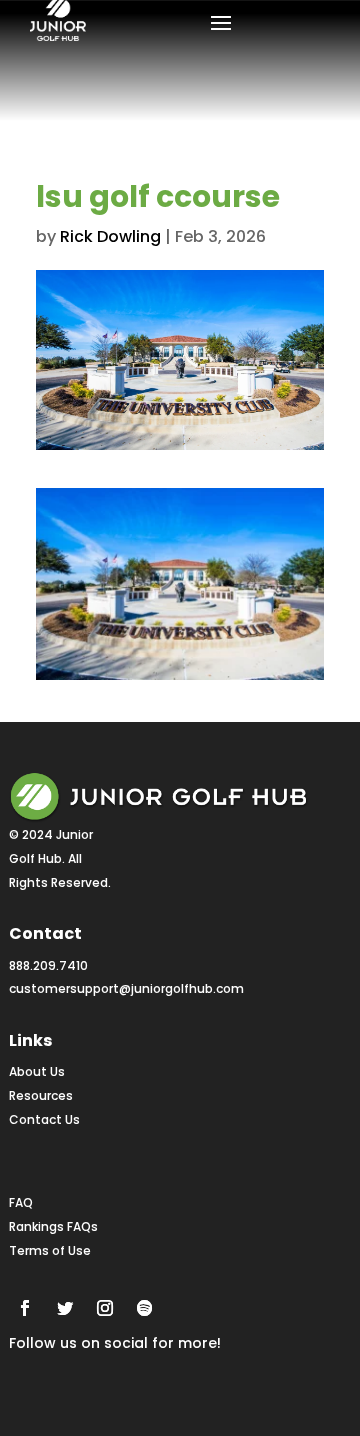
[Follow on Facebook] (25, 1308)
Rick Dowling (110, 236)
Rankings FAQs (53, 1226)
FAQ (21, 1202)
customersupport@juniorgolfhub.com (126, 988)
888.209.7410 (48, 965)
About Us (37, 1071)
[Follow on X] (65, 1308)
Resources (41, 1095)
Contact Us (44, 1119)
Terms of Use (50, 1250)
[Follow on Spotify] (145, 1308)
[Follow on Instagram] (105, 1308)
